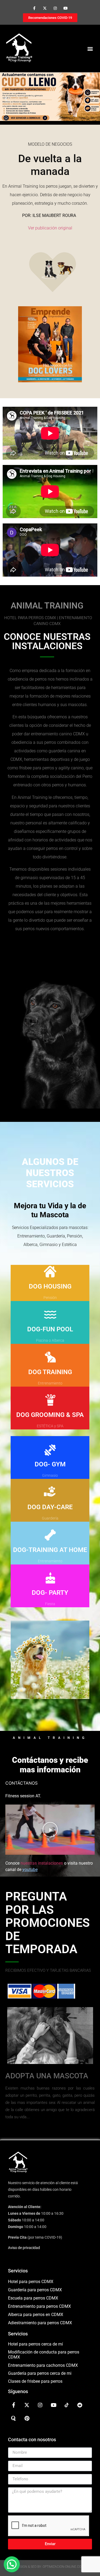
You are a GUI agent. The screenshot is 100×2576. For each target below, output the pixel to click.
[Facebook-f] (34, 8)
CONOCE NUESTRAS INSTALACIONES (47, 641)
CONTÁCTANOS (21, 1783)
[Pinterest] (27, 2418)
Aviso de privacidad (24, 2248)
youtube (30, 1870)
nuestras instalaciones (42, 1863)
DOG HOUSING (50, 1286)
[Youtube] (66, 8)
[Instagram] (55, 8)
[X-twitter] (45, 8)
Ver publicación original (50, 228)
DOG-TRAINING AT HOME (50, 1550)
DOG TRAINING (50, 1372)
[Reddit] (80, 2405)
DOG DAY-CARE (50, 1507)
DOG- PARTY (50, 1593)
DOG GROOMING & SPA (50, 1415)
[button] (90, 49)
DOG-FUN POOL (50, 1329)
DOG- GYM (50, 1464)
